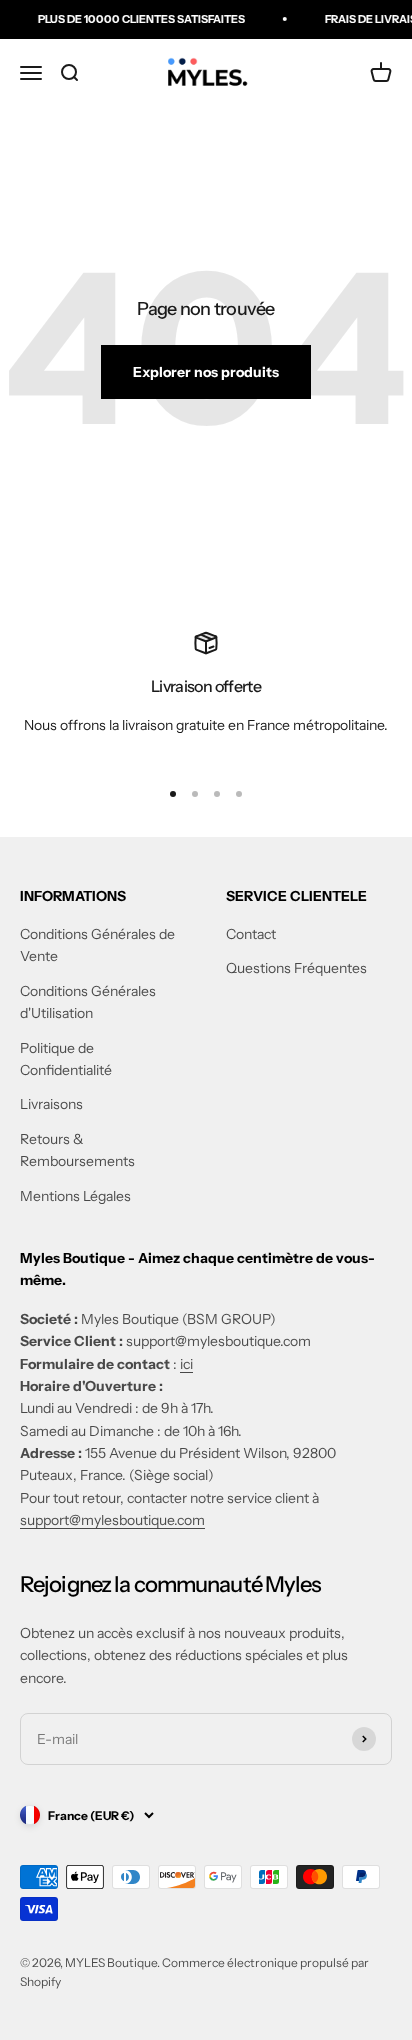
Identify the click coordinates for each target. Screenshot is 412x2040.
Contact (251, 934)
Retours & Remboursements (77, 1150)
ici (186, 1364)
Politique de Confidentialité (66, 1059)
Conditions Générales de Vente (97, 945)
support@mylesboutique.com (112, 1520)
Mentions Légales (75, 1196)
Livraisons (51, 1104)
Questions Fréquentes (296, 968)
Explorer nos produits (206, 372)
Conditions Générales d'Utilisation (88, 1002)
